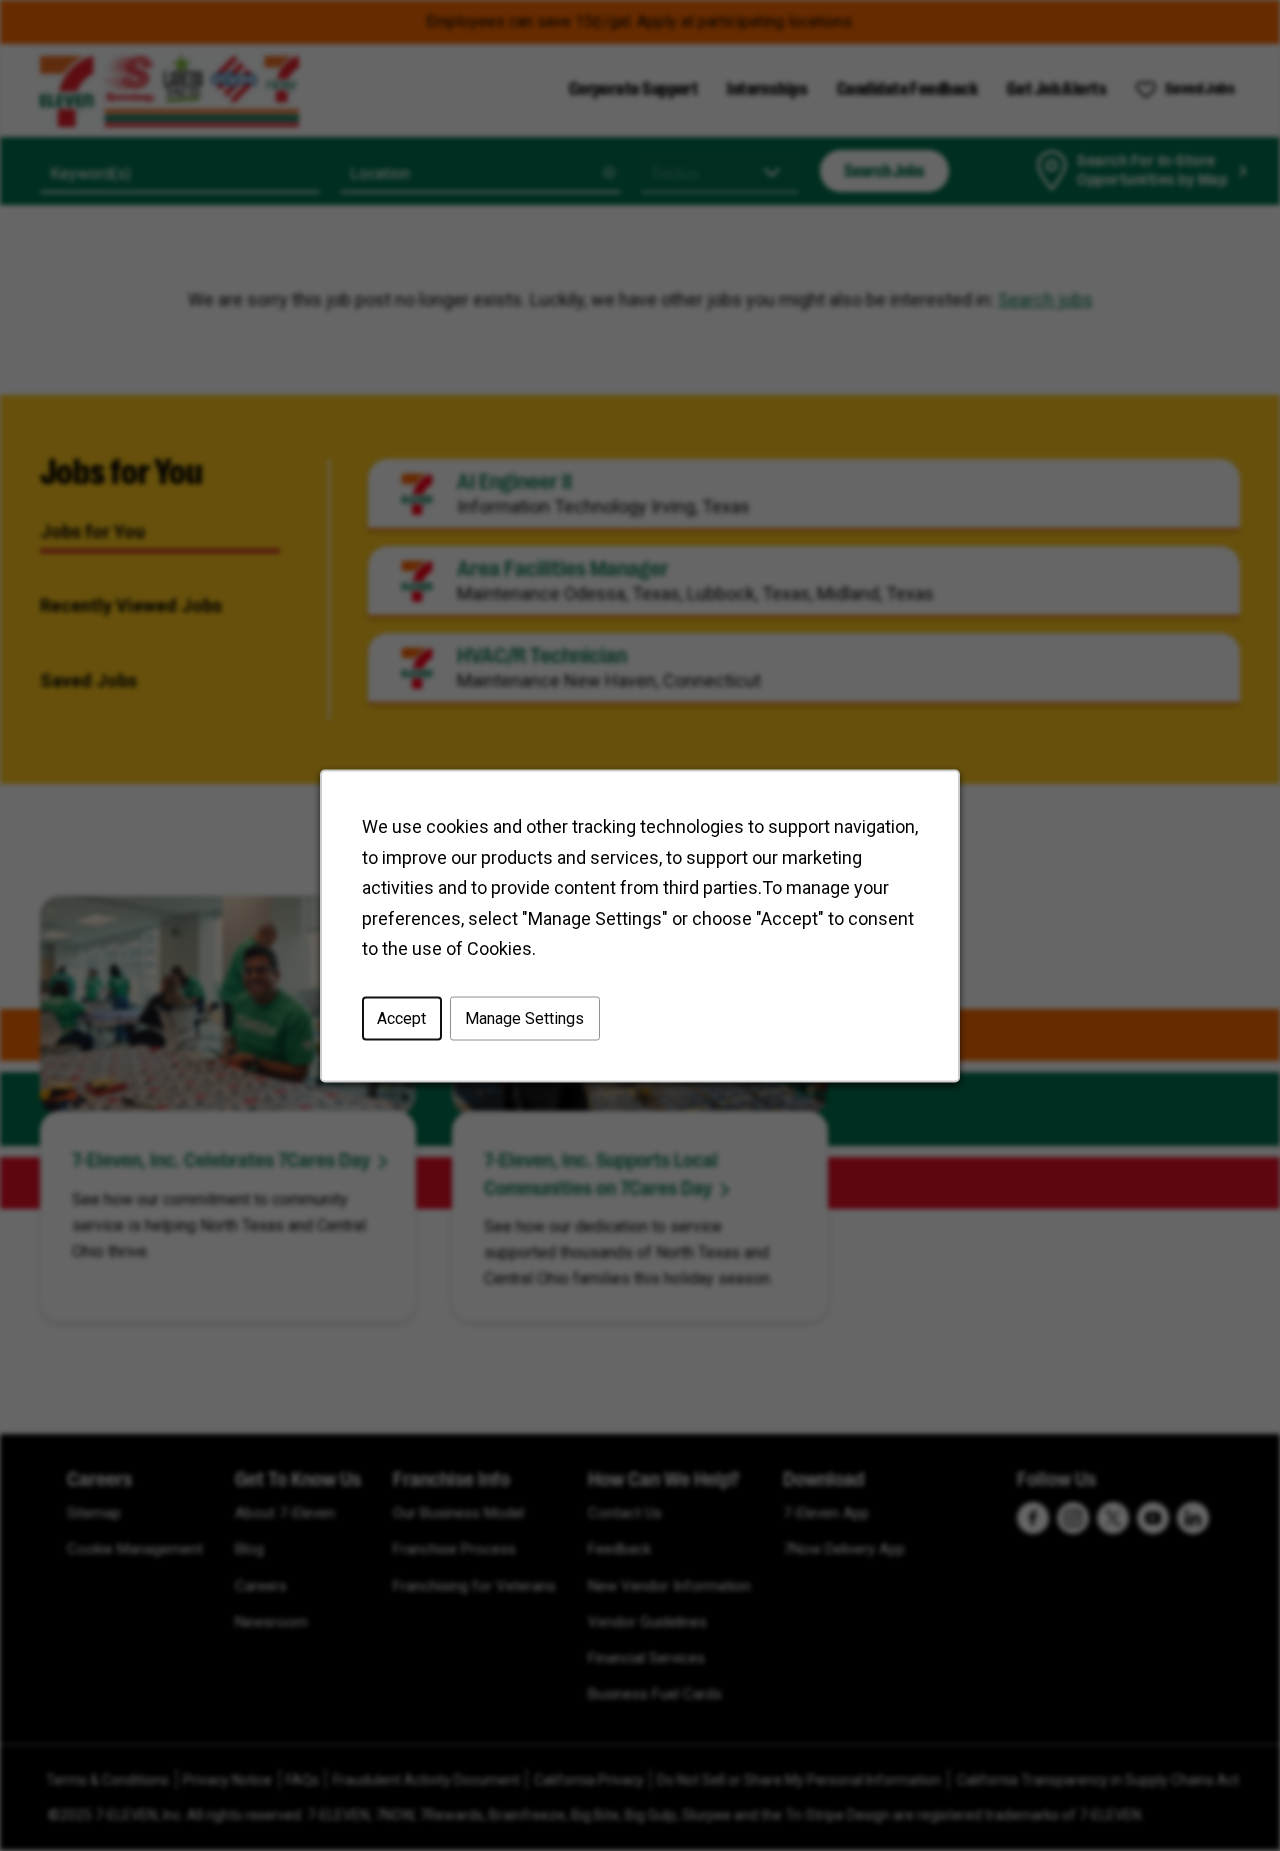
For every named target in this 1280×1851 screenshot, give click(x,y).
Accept (401, 1017)
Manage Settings (524, 1017)
